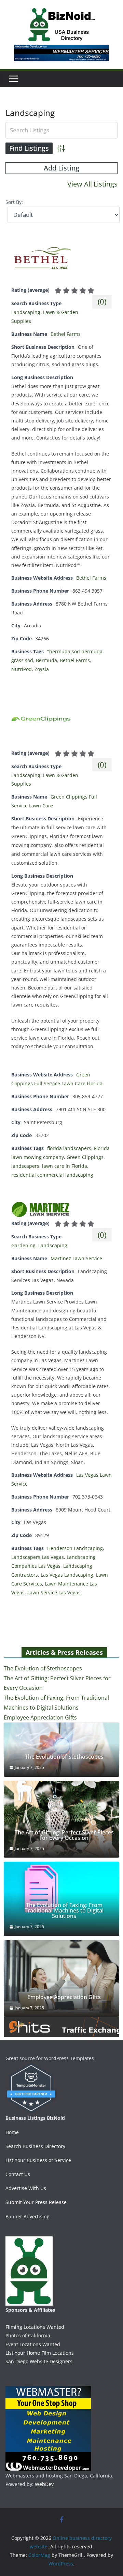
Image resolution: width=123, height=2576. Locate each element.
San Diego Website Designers (39, 2361)
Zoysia (42, 669)
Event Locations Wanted (33, 2344)
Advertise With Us (26, 2188)
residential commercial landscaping (52, 1175)
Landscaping (26, 312)
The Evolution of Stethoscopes (43, 1668)
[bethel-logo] (41, 237)
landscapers (25, 1166)
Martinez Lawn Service (76, 1258)
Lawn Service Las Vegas (54, 1592)
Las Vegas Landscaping (67, 1575)
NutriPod (22, 669)
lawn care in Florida (65, 1166)
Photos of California (28, 2335)
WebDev (44, 2484)
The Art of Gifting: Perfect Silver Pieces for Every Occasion (64, 1835)
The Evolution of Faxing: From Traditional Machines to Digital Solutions (64, 1910)
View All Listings (92, 184)
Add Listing (61, 168)
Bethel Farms (66, 334)
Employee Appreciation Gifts (40, 1717)
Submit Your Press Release (36, 2202)
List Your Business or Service (38, 2160)
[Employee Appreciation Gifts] (61, 1979)
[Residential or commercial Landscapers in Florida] (41, 700)
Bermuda (46, 660)
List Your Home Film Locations (40, 2353)
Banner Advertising (28, 2216)
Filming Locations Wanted (35, 2327)
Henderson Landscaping (75, 1548)
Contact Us (18, 2174)
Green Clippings (85, 1157)
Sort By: (14, 202)
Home (12, 2132)
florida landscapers (69, 1148)
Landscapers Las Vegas (38, 1557)
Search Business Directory (35, 2146)
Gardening (23, 1245)
